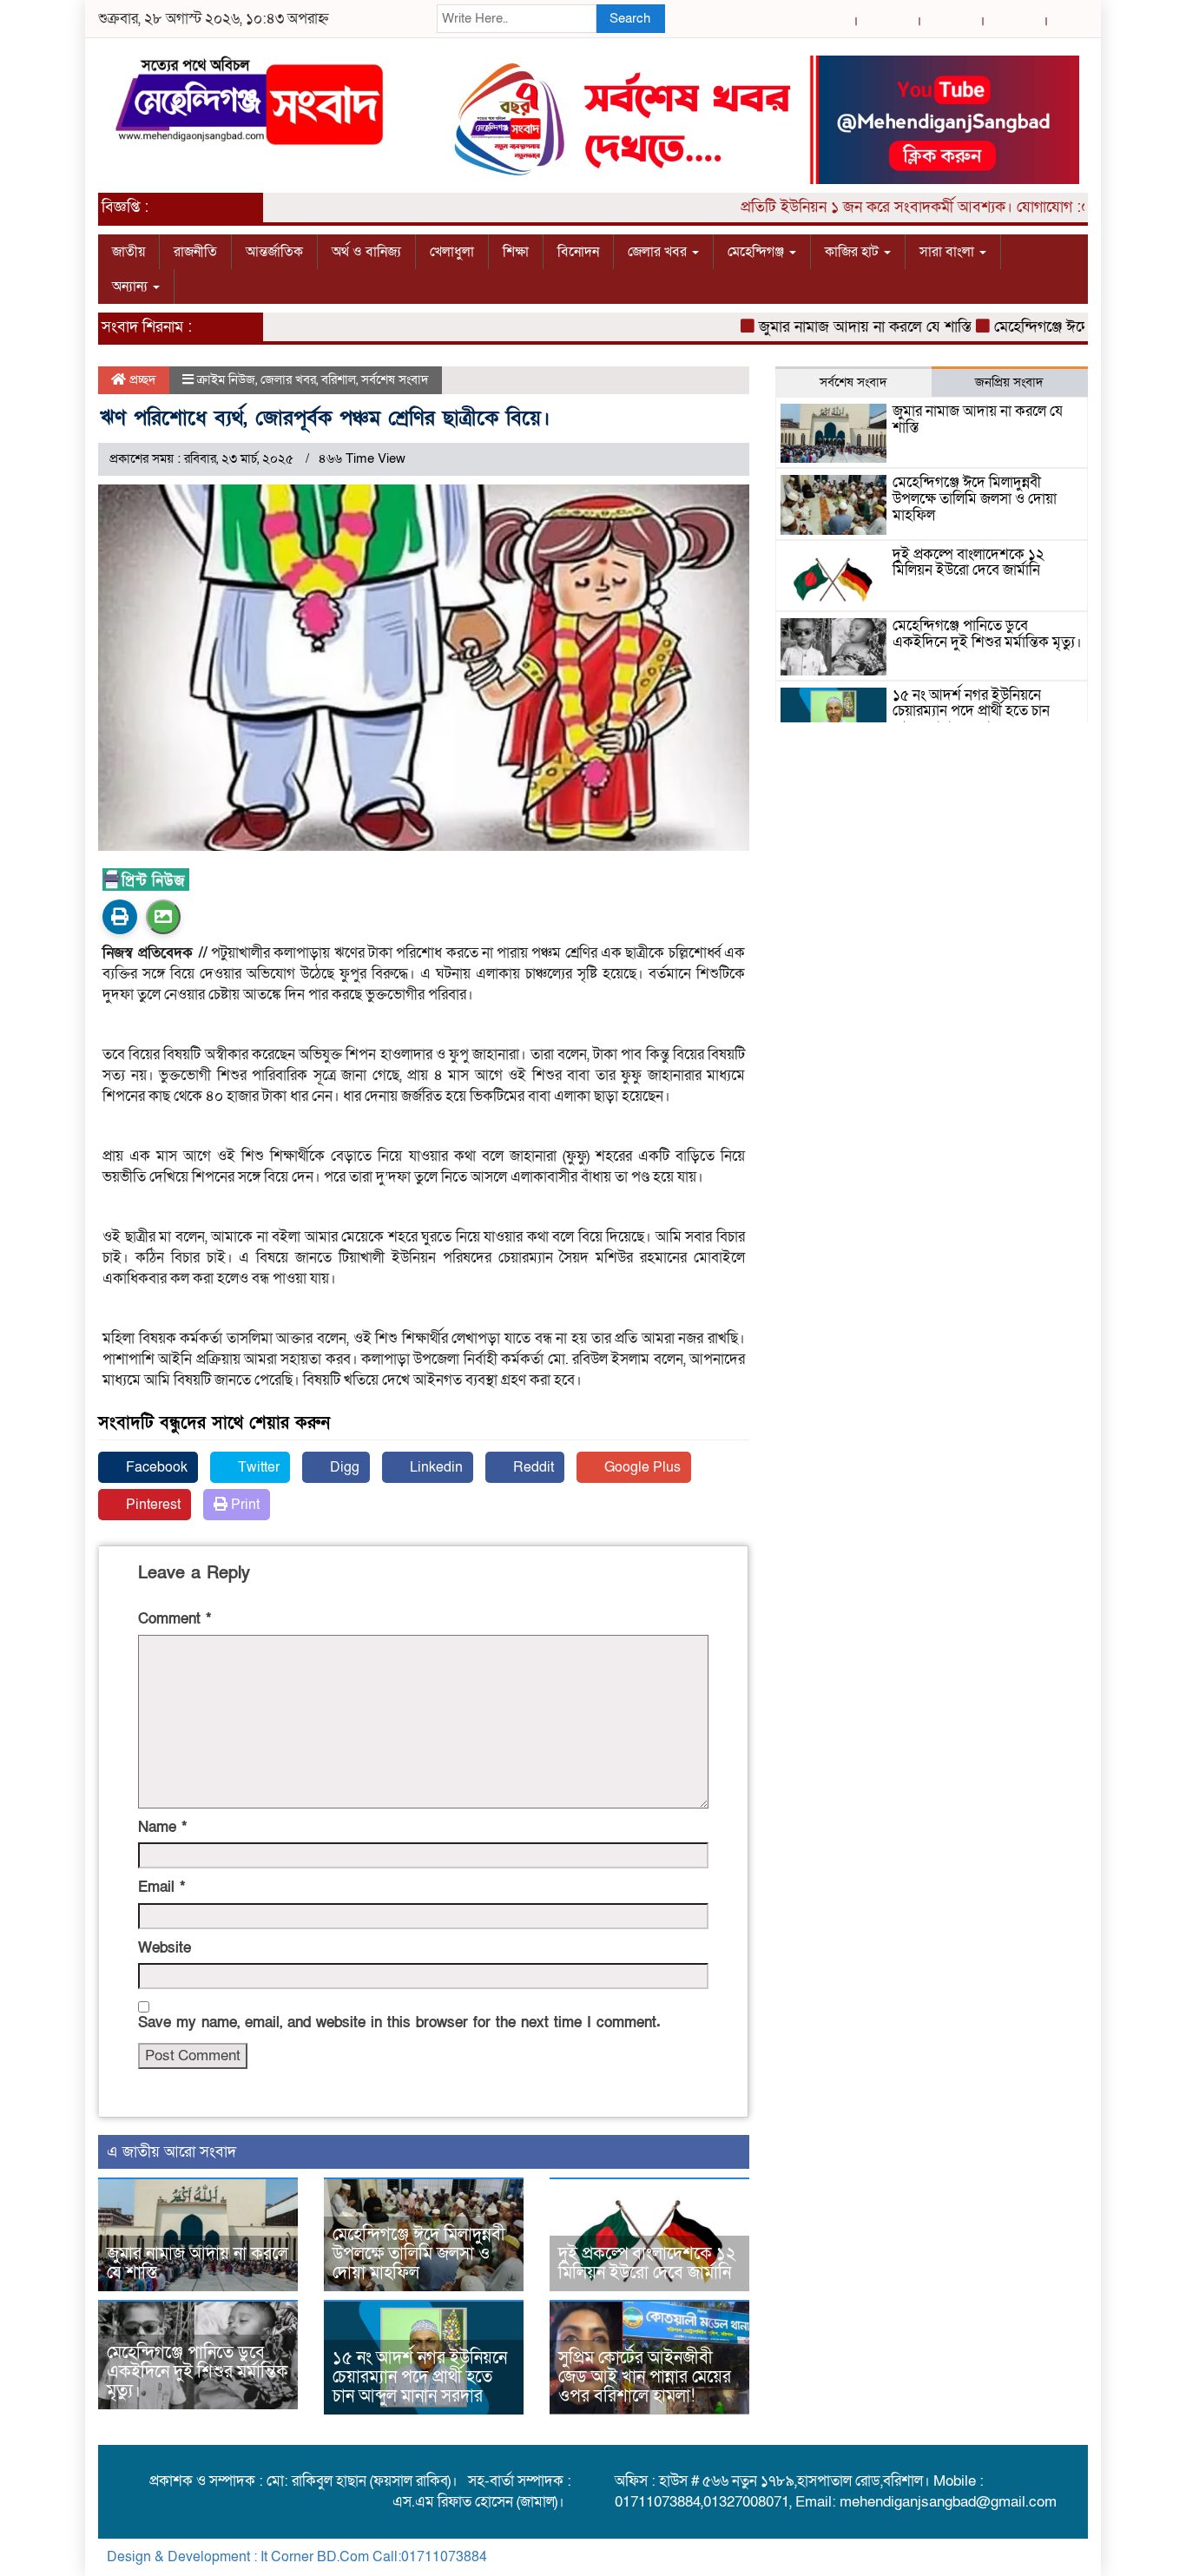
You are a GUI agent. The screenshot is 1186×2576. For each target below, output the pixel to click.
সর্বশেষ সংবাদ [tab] (853, 382)
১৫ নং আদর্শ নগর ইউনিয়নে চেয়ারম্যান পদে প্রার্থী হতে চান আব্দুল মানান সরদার (420, 2377)
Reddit (532, 1467)
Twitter (257, 1467)
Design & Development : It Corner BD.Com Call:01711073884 (297, 2557)
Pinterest (152, 1505)
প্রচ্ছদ (141, 379)
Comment (175, 1619)
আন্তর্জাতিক (274, 252)
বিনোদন (578, 252)
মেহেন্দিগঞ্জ (758, 252)
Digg (343, 1467)
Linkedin (435, 1467)
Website (165, 1948)
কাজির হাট (853, 252)
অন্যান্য (132, 287)
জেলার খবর (659, 252)
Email (161, 1887)
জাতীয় (128, 252)
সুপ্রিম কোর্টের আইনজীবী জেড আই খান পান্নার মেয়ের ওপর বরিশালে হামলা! (645, 2377)
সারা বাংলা (949, 252)
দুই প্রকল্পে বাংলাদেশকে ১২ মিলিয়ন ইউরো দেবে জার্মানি (647, 2263)
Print (244, 1505)
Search (630, 18)
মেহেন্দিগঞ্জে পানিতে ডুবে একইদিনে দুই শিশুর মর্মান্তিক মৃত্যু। (198, 2372)
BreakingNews (1034, 2557)
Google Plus (641, 1467)
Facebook (155, 1467)
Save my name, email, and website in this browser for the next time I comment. (399, 2023)
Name (162, 1827)
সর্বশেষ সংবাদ (395, 379)
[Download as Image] (163, 917)
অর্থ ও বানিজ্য (366, 252)
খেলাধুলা (452, 252)
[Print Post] (120, 917)
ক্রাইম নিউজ (226, 379)
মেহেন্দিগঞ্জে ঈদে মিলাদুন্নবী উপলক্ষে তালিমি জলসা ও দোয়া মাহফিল (419, 2254)
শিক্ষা (516, 252)
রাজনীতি (195, 252)
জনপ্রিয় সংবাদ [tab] (1009, 382)
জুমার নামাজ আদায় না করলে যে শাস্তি (826, 327)
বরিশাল (339, 379)
